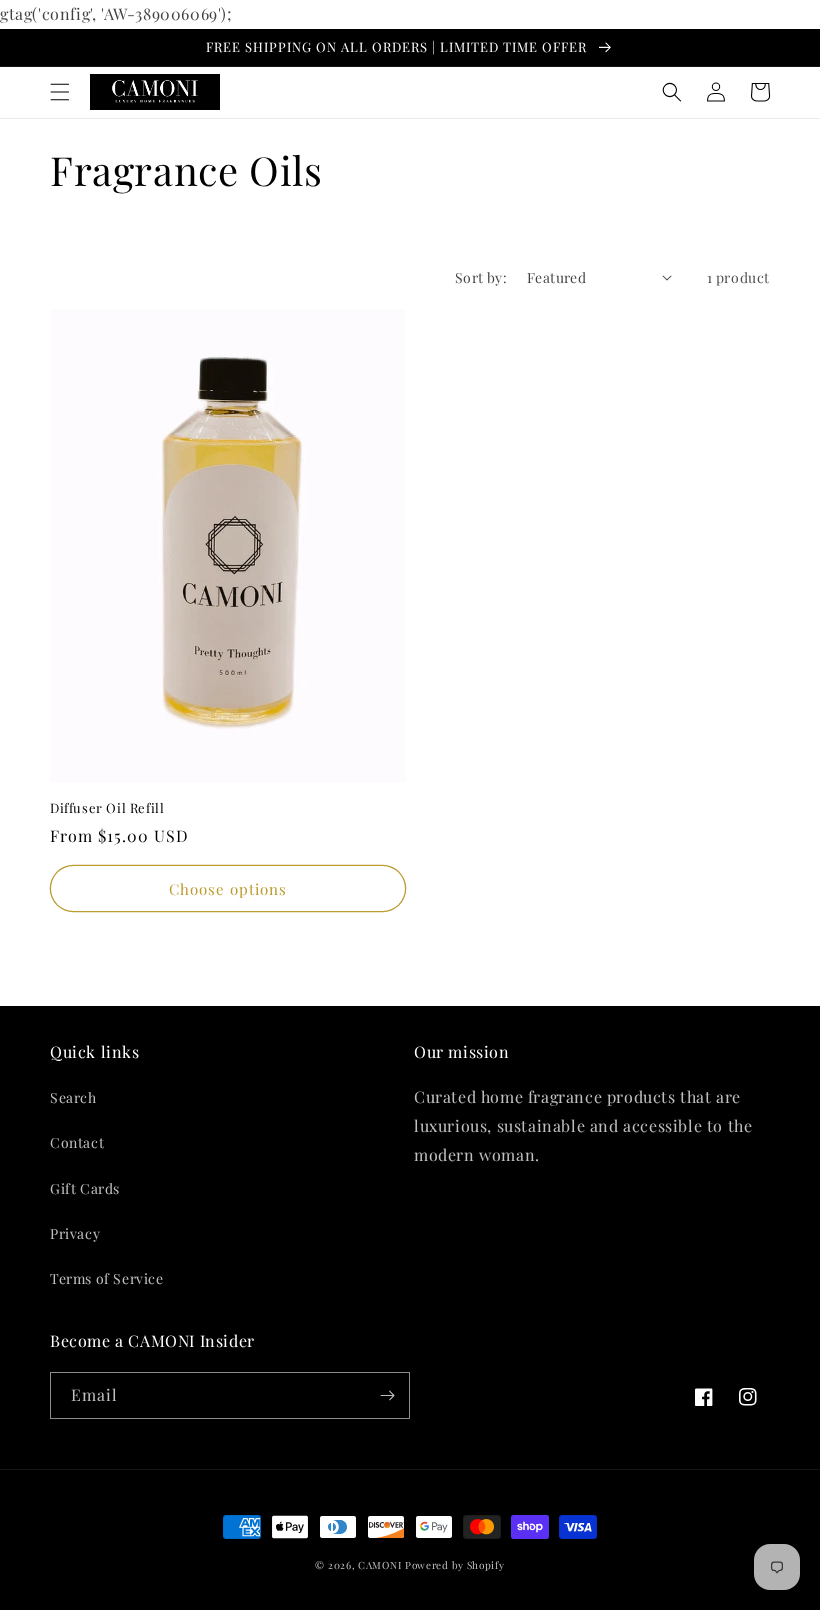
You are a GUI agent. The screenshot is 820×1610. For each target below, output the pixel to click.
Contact (77, 1142)
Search (73, 1097)
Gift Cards (85, 1188)
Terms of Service (107, 1278)
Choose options (228, 889)
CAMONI (379, 1565)
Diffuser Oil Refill (107, 808)
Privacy (75, 1233)
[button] (60, 92)
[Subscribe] (387, 1395)
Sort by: (481, 277)
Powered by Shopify (455, 1565)
